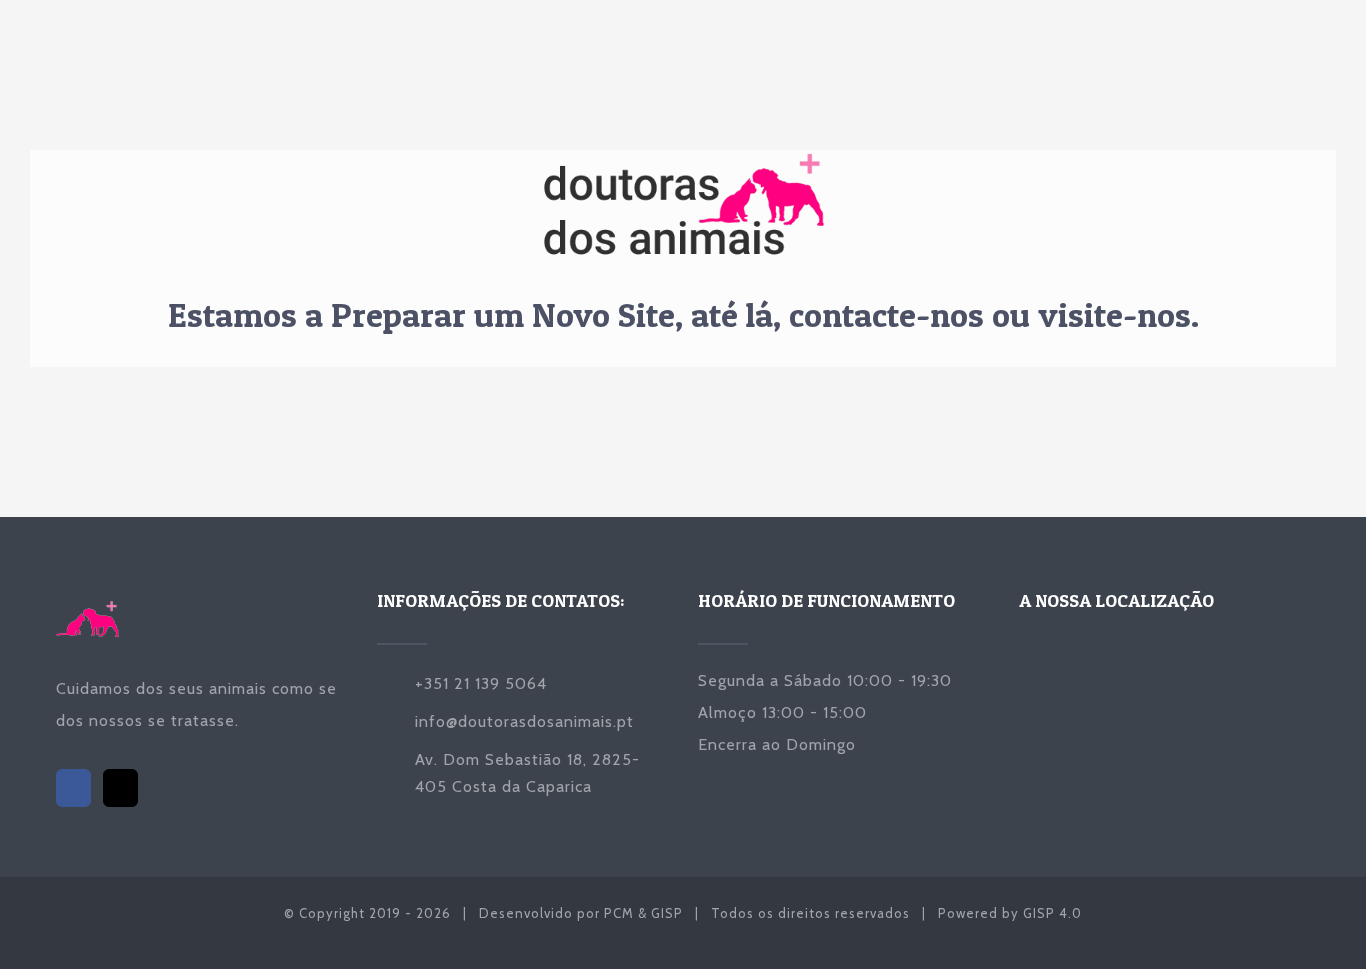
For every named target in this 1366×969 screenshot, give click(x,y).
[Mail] (120, 788)
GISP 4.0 (1052, 913)
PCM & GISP (643, 913)
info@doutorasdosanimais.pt (524, 721)
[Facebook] (73, 788)
